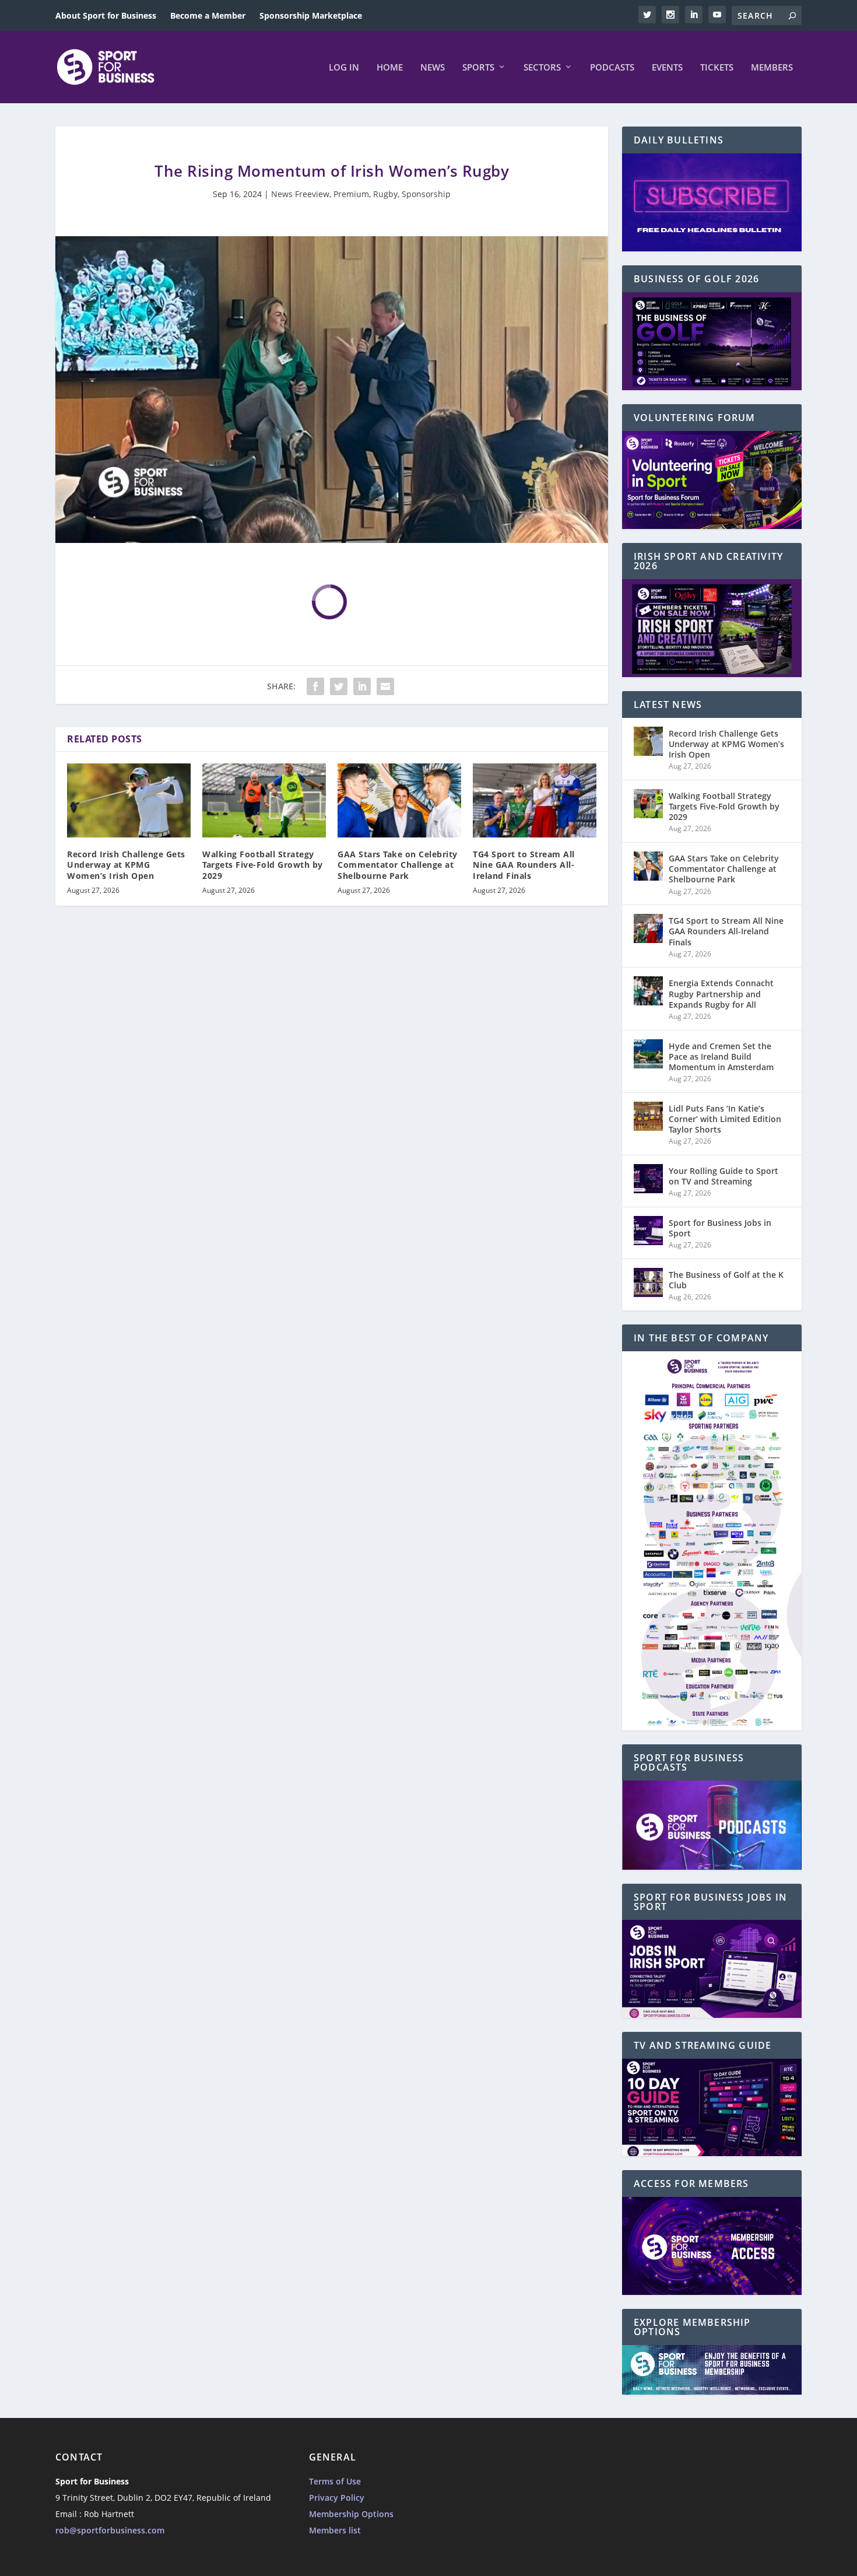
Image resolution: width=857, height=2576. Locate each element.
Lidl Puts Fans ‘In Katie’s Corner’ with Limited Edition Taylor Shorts (725, 1119)
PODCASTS (612, 68)
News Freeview (300, 194)
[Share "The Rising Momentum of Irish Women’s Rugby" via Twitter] (339, 686)
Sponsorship (426, 194)
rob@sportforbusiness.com (110, 2530)
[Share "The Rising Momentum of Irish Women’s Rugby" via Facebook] (315, 686)
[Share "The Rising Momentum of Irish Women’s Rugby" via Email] (385, 686)
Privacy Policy (337, 2498)
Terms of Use (335, 2481)
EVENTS (667, 68)
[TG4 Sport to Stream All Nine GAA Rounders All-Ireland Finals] (535, 800)
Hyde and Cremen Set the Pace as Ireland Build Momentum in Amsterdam (721, 1056)
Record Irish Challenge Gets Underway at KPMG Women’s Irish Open (126, 865)
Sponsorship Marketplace (311, 15)
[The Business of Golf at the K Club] (648, 1282)
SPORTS (478, 68)
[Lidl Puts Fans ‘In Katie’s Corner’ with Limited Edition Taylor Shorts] (648, 1116)
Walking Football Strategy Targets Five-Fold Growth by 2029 (263, 865)
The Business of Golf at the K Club (726, 1280)
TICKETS (717, 68)
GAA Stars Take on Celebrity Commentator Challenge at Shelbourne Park (398, 865)
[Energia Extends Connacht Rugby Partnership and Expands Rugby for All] (648, 991)
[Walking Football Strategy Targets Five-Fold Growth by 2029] (264, 800)
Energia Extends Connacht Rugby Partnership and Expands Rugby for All (721, 993)
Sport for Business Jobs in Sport (720, 1228)
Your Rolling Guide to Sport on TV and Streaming (723, 1176)
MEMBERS (772, 68)
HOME (390, 68)
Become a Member (208, 15)
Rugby (385, 194)
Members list (335, 2530)
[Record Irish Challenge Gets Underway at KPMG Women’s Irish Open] (129, 800)
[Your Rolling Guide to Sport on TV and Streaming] (648, 1179)
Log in (344, 68)
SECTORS (542, 68)
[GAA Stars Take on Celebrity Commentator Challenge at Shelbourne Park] (399, 800)
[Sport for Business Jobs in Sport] (648, 1231)
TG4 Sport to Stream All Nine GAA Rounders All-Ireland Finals (524, 865)
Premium (351, 194)
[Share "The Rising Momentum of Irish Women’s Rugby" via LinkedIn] (362, 686)
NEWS (433, 68)
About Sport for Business (106, 15)
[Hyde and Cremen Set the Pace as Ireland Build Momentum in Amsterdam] (648, 1054)
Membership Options (351, 2514)
